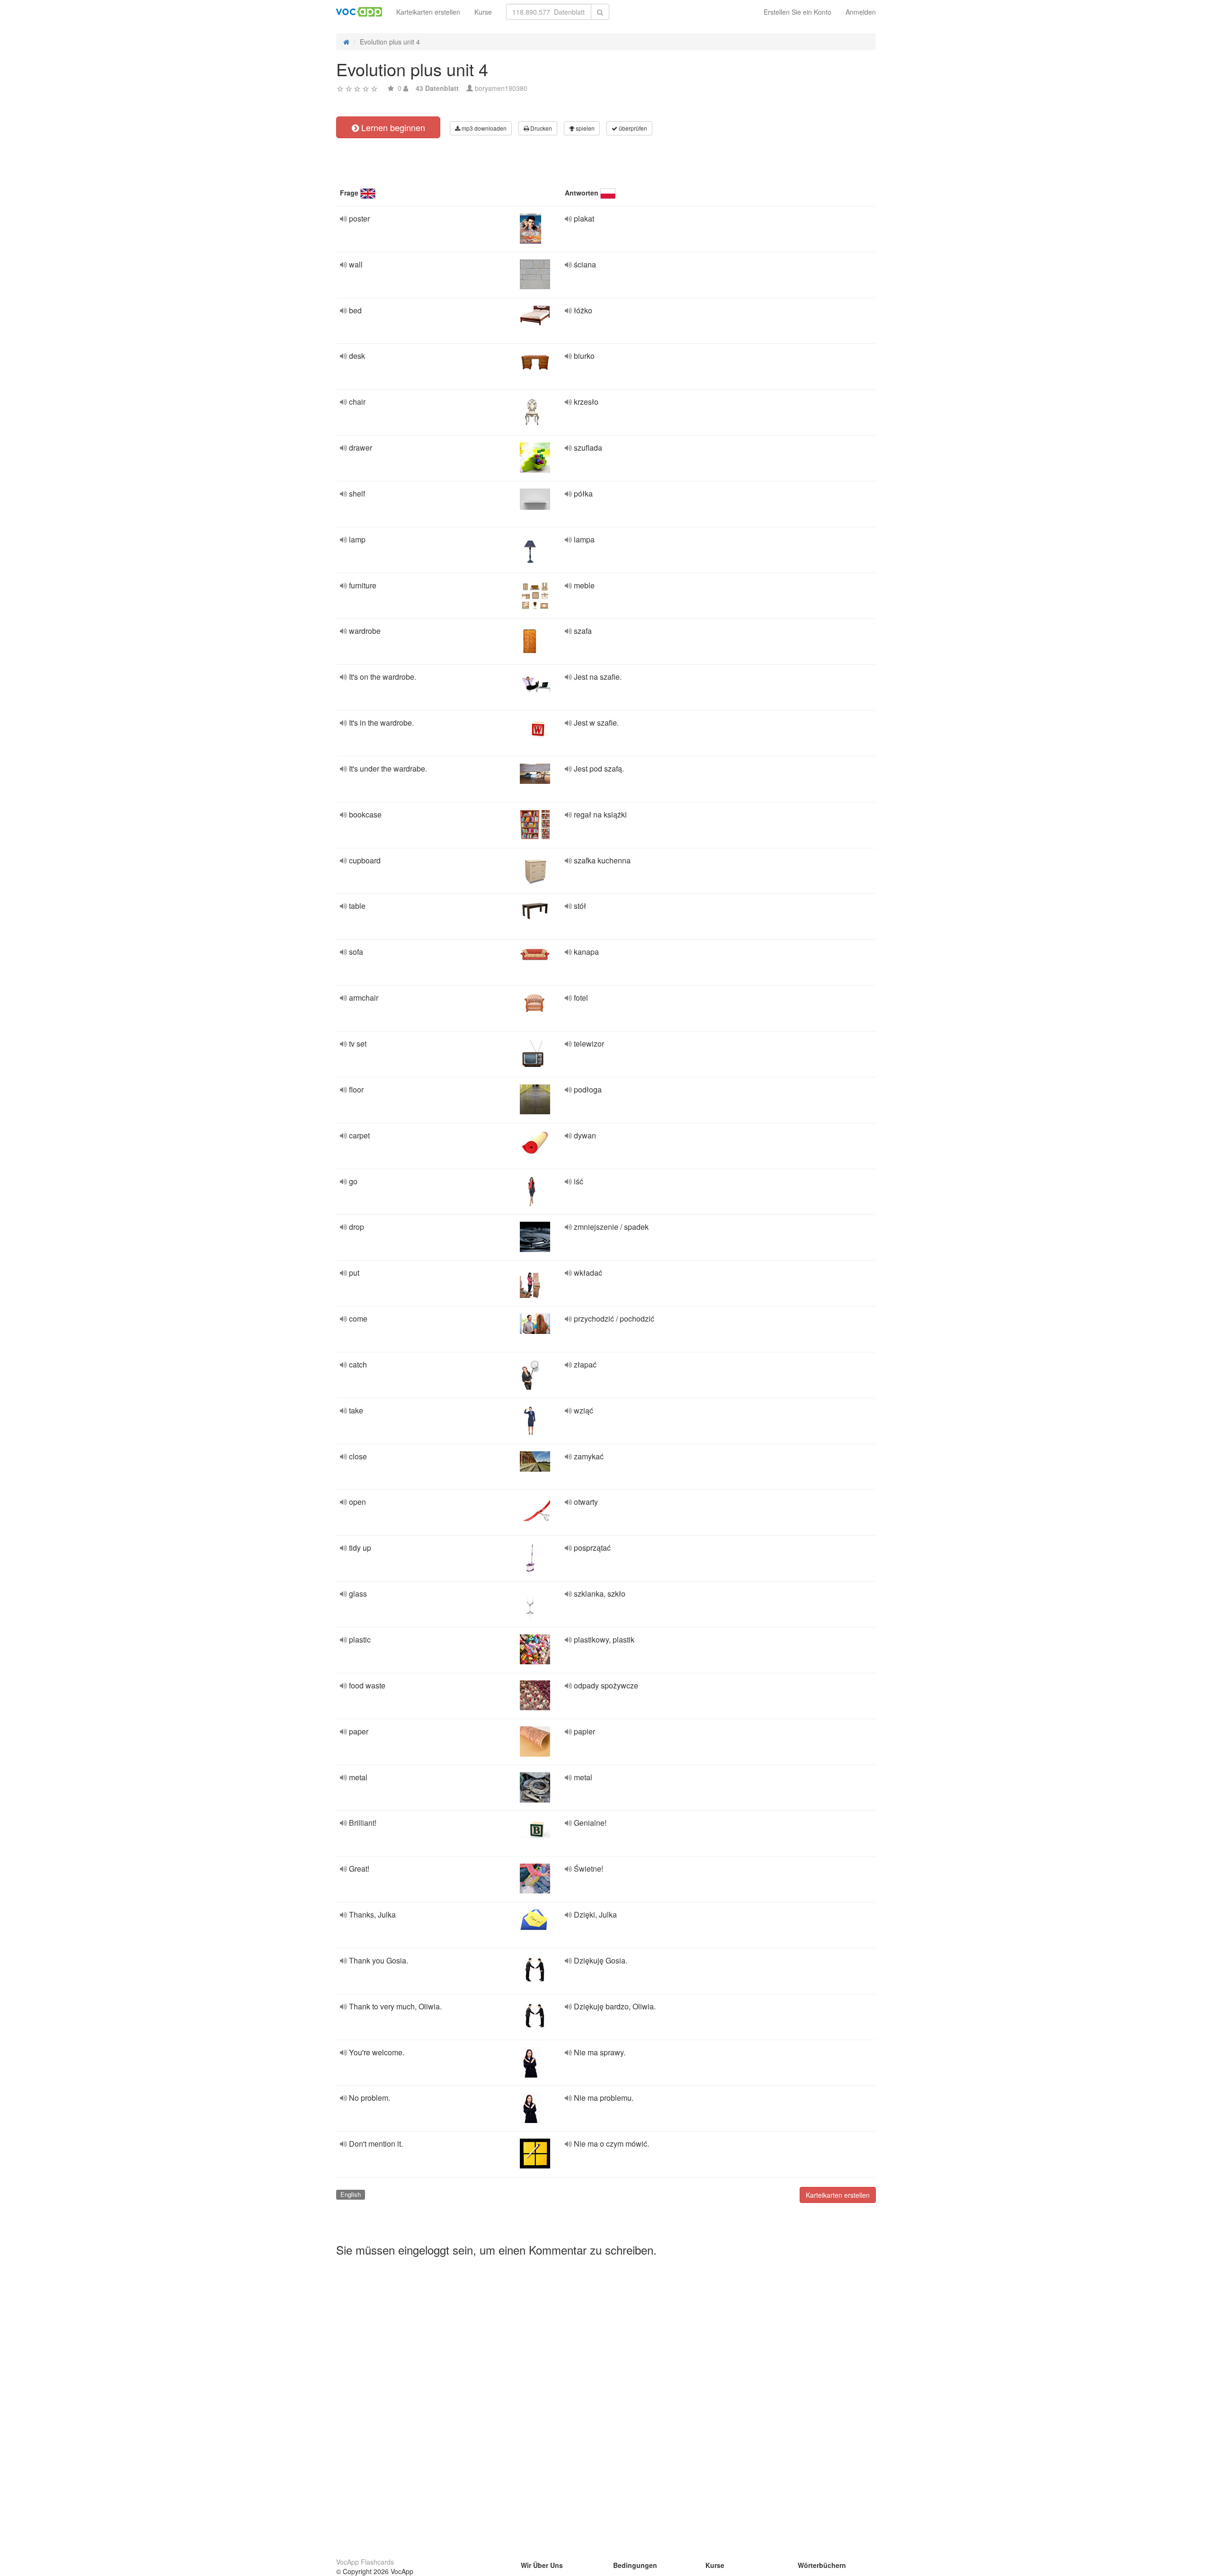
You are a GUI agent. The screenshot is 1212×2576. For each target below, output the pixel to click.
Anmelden (861, 12)
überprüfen (632, 128)
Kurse (483, 12)
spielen (584, 128)
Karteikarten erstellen (428, 12)
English (351, 2194)
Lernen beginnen (392, 127)
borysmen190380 (501, 88)
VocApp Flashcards (365, 2562)
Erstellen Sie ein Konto (798, 12)
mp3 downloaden (483, 128)
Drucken (540, 128)
